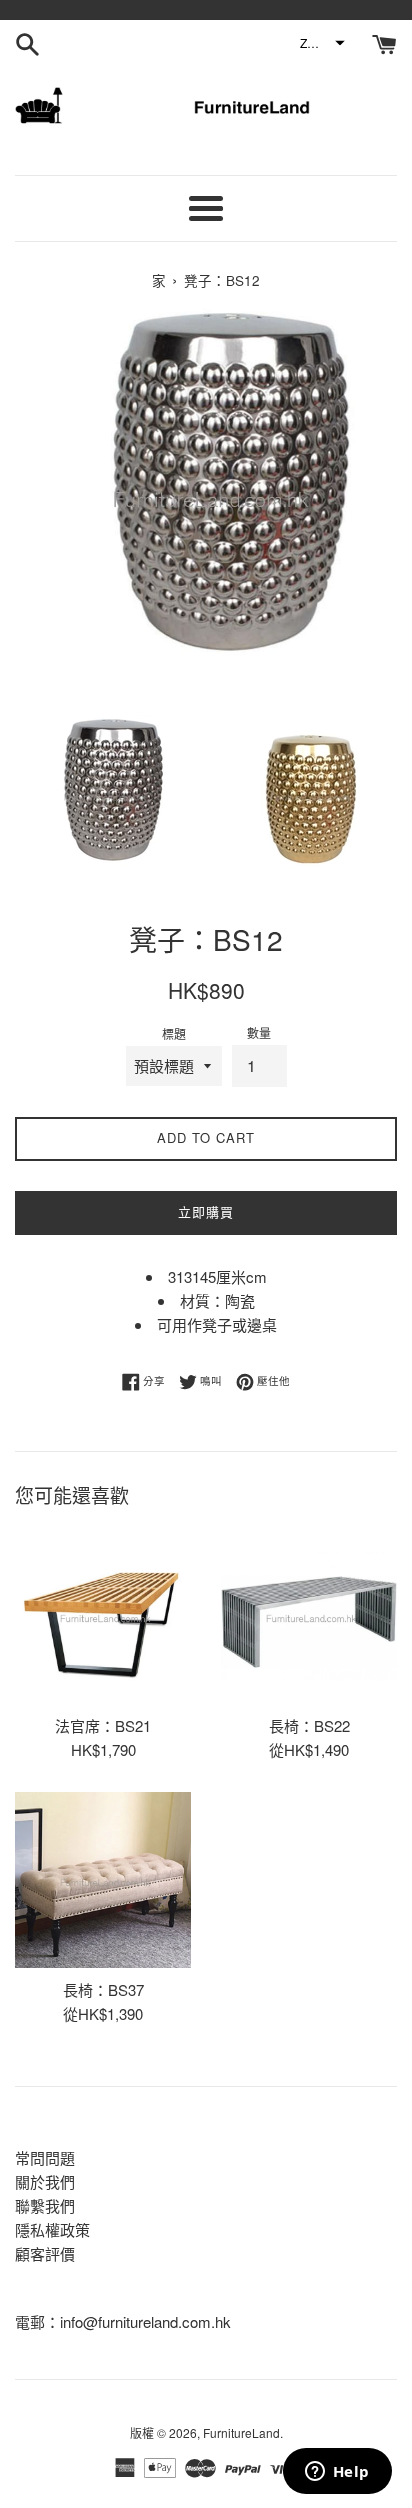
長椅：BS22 (309, 1725)
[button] (321, 43)
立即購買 (206, 1211)
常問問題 (45, 2157)
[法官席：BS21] (103, 1616)
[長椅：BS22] (309, 1616)
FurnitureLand (241, 2432)
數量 (259, 1032)
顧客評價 (45, 2253)
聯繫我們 (45, 2205)
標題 (174, 1033)
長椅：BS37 (103, 1989)
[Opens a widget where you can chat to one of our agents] (337, 2473)
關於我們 (45, 2181)
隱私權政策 (52, 2229)
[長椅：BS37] (103, 1880)
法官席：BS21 (103, 1725)
